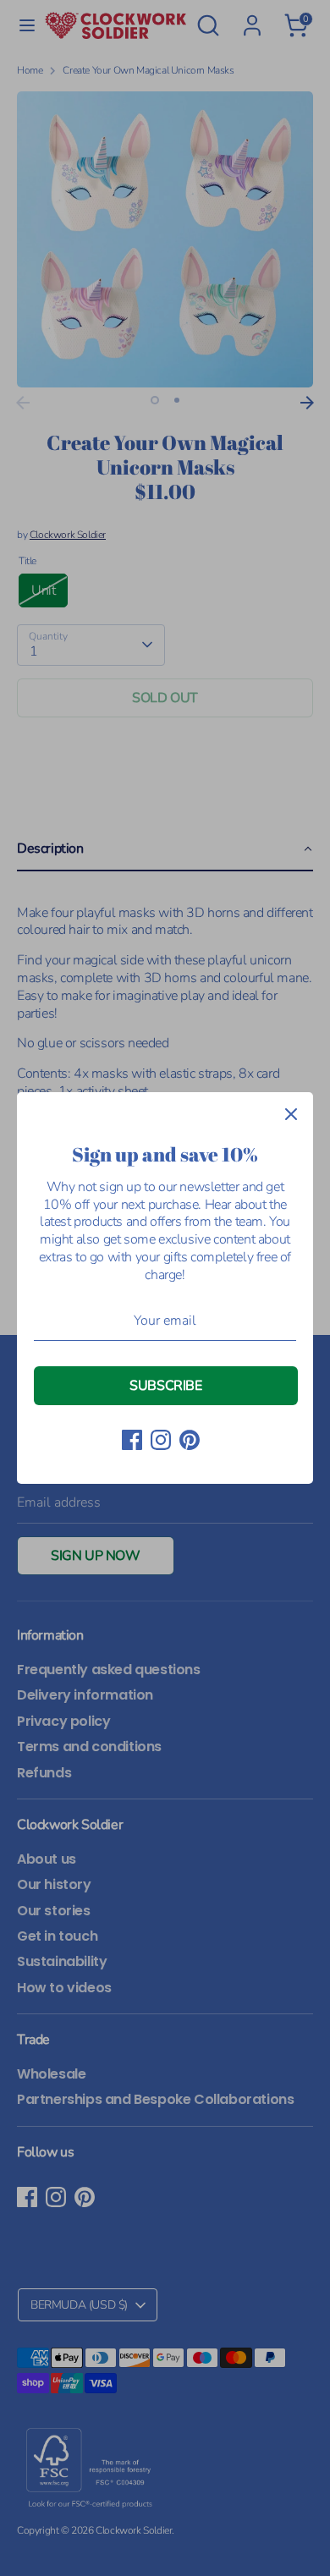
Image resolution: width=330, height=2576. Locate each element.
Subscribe (165, 1386)
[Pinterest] (190, 1440)
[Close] (291, 1114)
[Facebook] (132, 1440)
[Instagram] (161, 1440)
